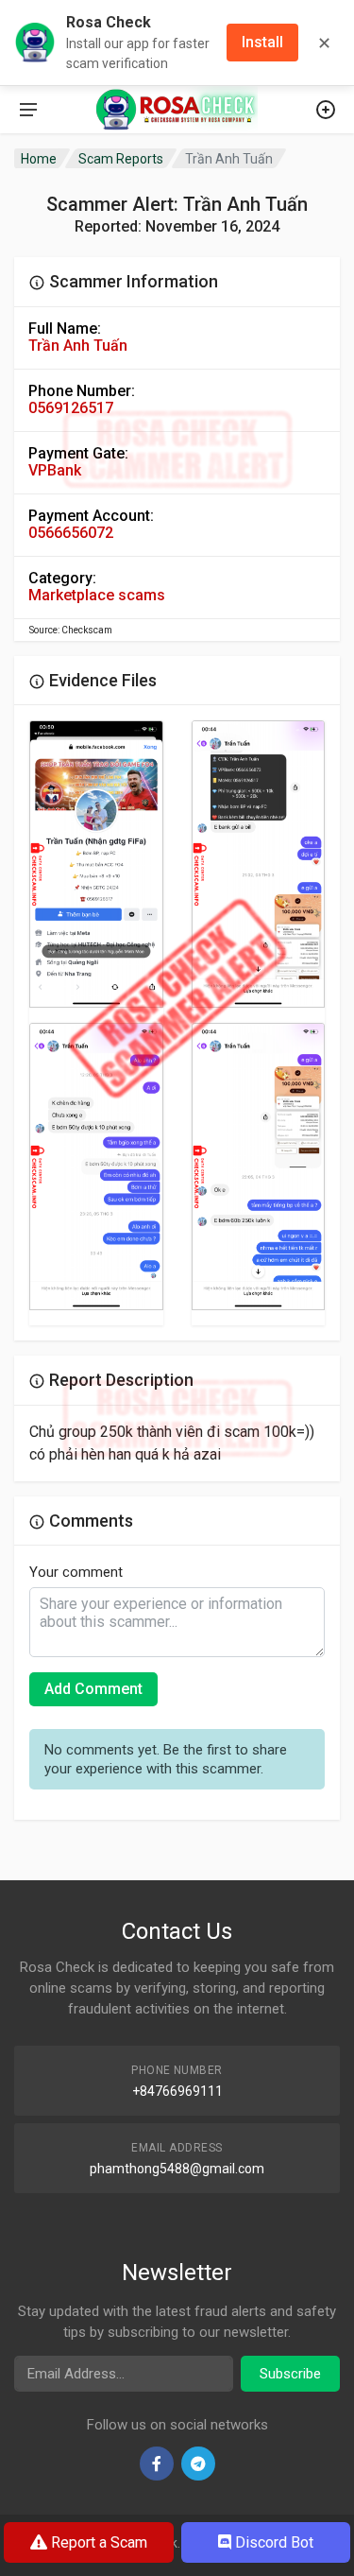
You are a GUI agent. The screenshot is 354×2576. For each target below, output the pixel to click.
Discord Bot (272, 2542)
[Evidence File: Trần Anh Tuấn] (96, 864)
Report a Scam (97, 2542)
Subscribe (290, 2374)
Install (262, 42)
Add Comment (93, 1689)
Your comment (76, 1572)
